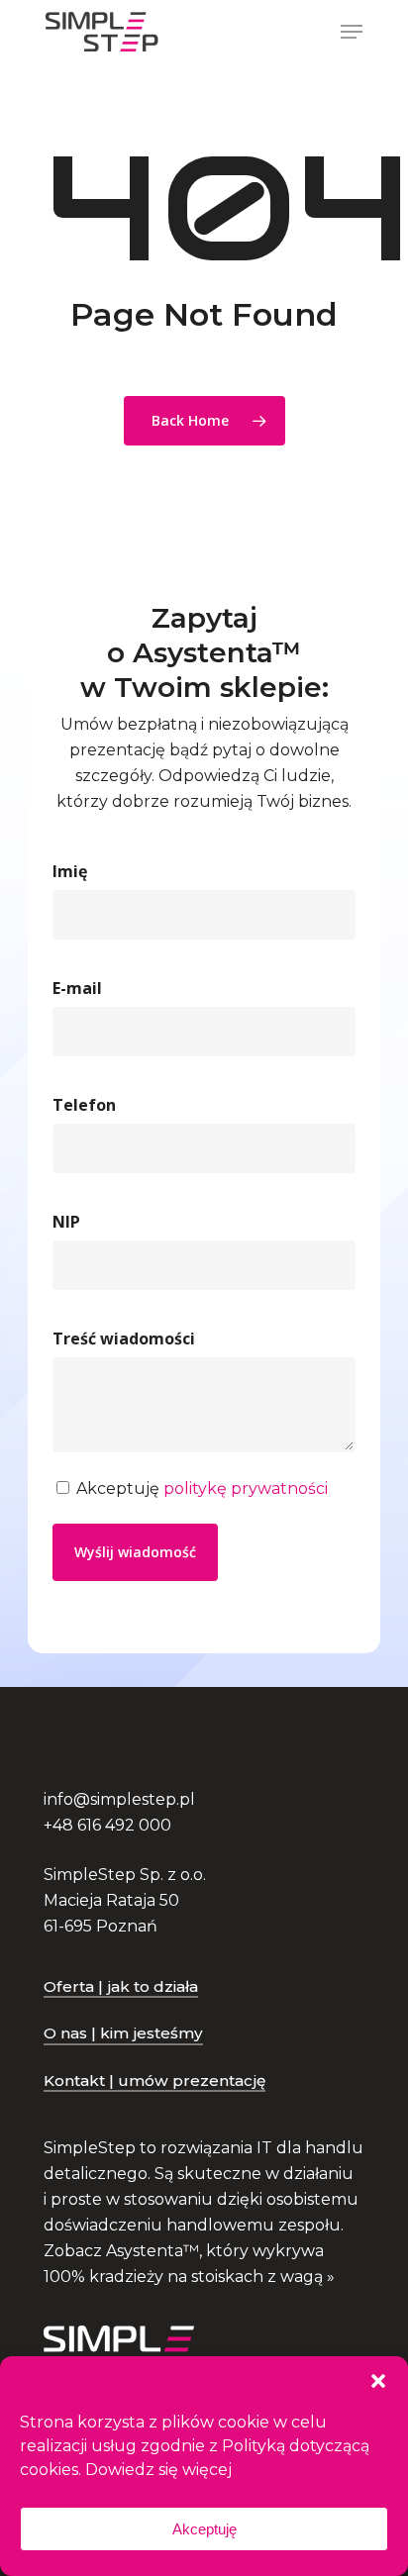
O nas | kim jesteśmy (123, 2033)
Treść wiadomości (124, 1338)
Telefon (84, 1105)
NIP (66, 1222)
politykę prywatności (246, 1488)
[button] (378, 2381)
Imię (70, 871)
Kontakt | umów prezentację (154, 2081)
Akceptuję (204, 2529)
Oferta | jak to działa (121, 1986)
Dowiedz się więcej (158, 2470)
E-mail (77, 988)
